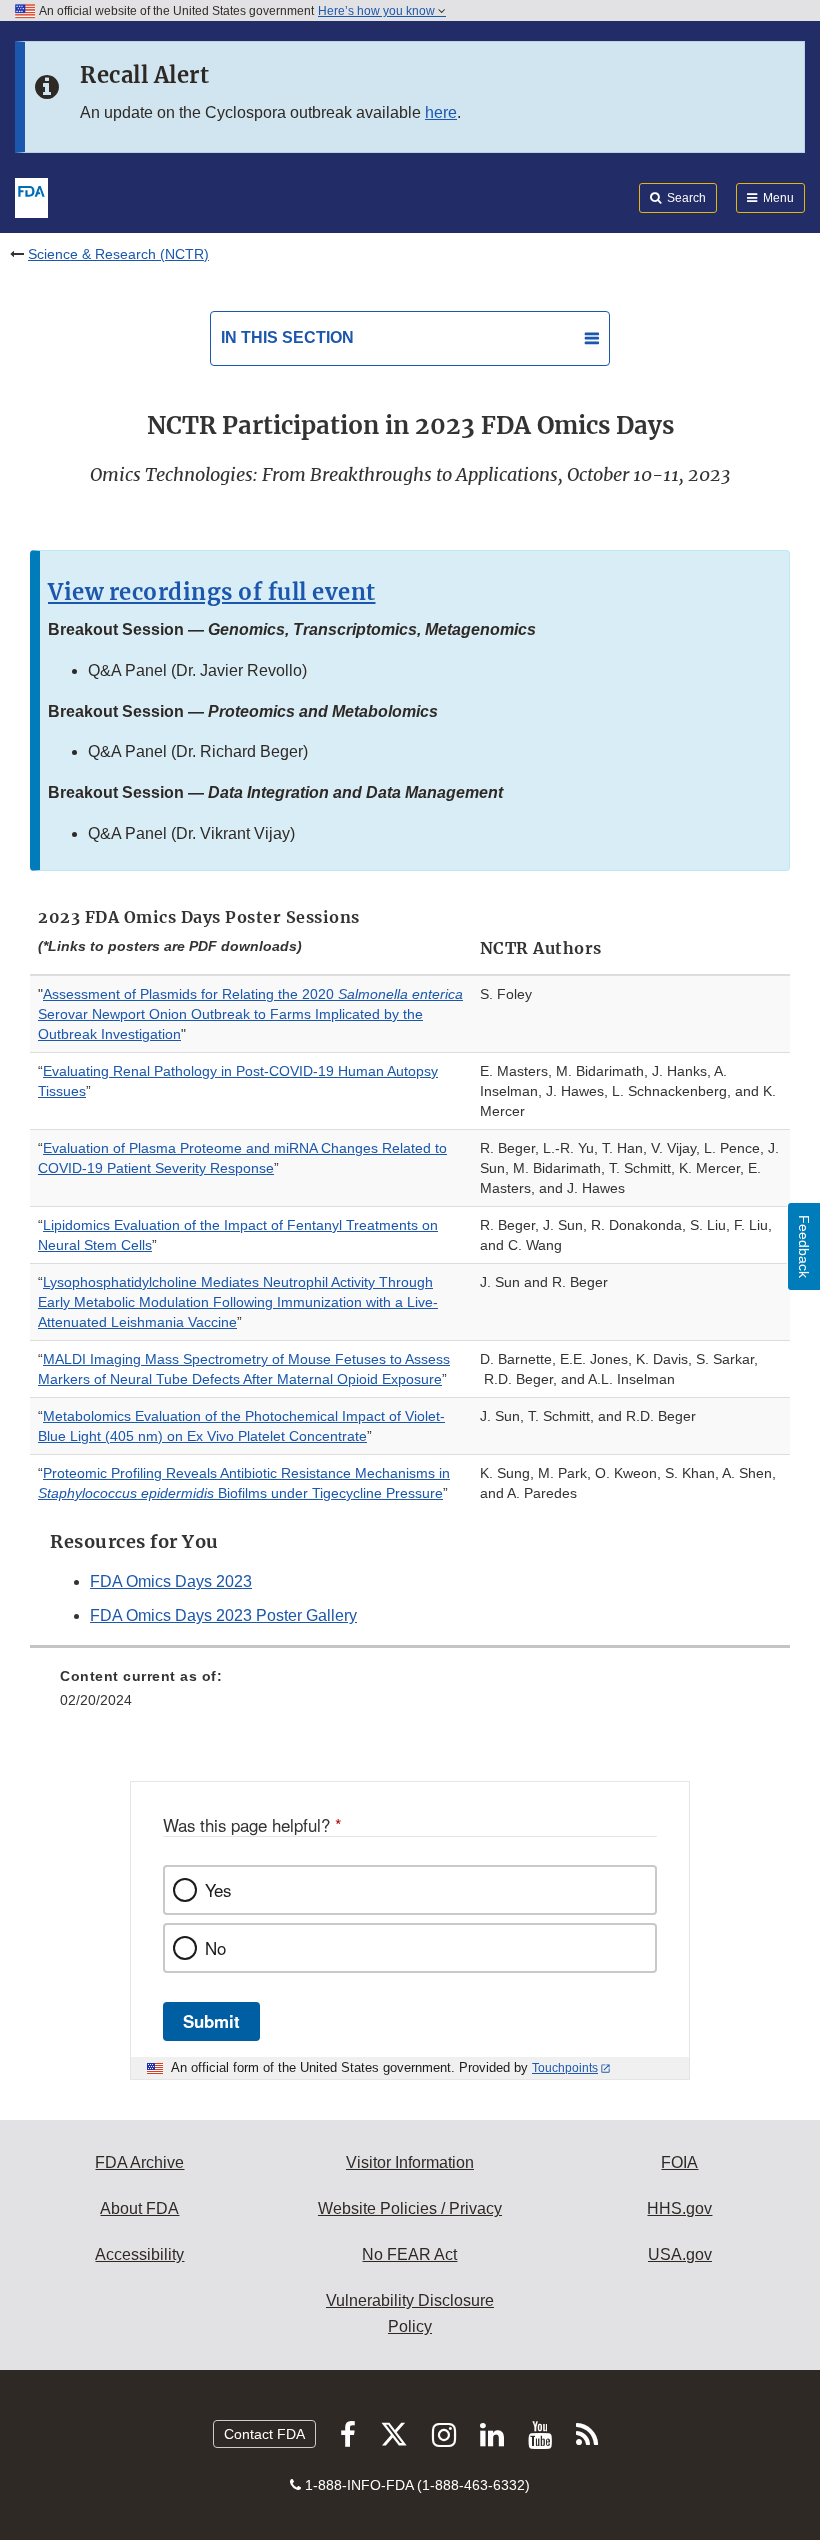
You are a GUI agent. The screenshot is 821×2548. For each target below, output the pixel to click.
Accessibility (139, 2254)
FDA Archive (139, 2162)
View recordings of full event (212, 592)
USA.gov (680, 2254)
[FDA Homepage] (31, 196)
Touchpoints (565, 2068)
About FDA (139, 2208)
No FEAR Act (409, 2254)
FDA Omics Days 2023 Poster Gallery (223, 1615)
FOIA (679, 2162)
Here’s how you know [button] (378, 11)
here (441, 112)
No (215, 1948)
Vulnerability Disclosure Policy (410, 2313)
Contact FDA (264, 2434)
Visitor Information (410, 2162)
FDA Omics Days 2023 (171, 1581)
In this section (287, 337)
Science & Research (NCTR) (118, 254)
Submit (211, 2021)
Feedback (804, 1246)
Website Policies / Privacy (410, 2208)
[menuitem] (410, 1695)
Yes (218, 1890)
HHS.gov (679, 2208)
